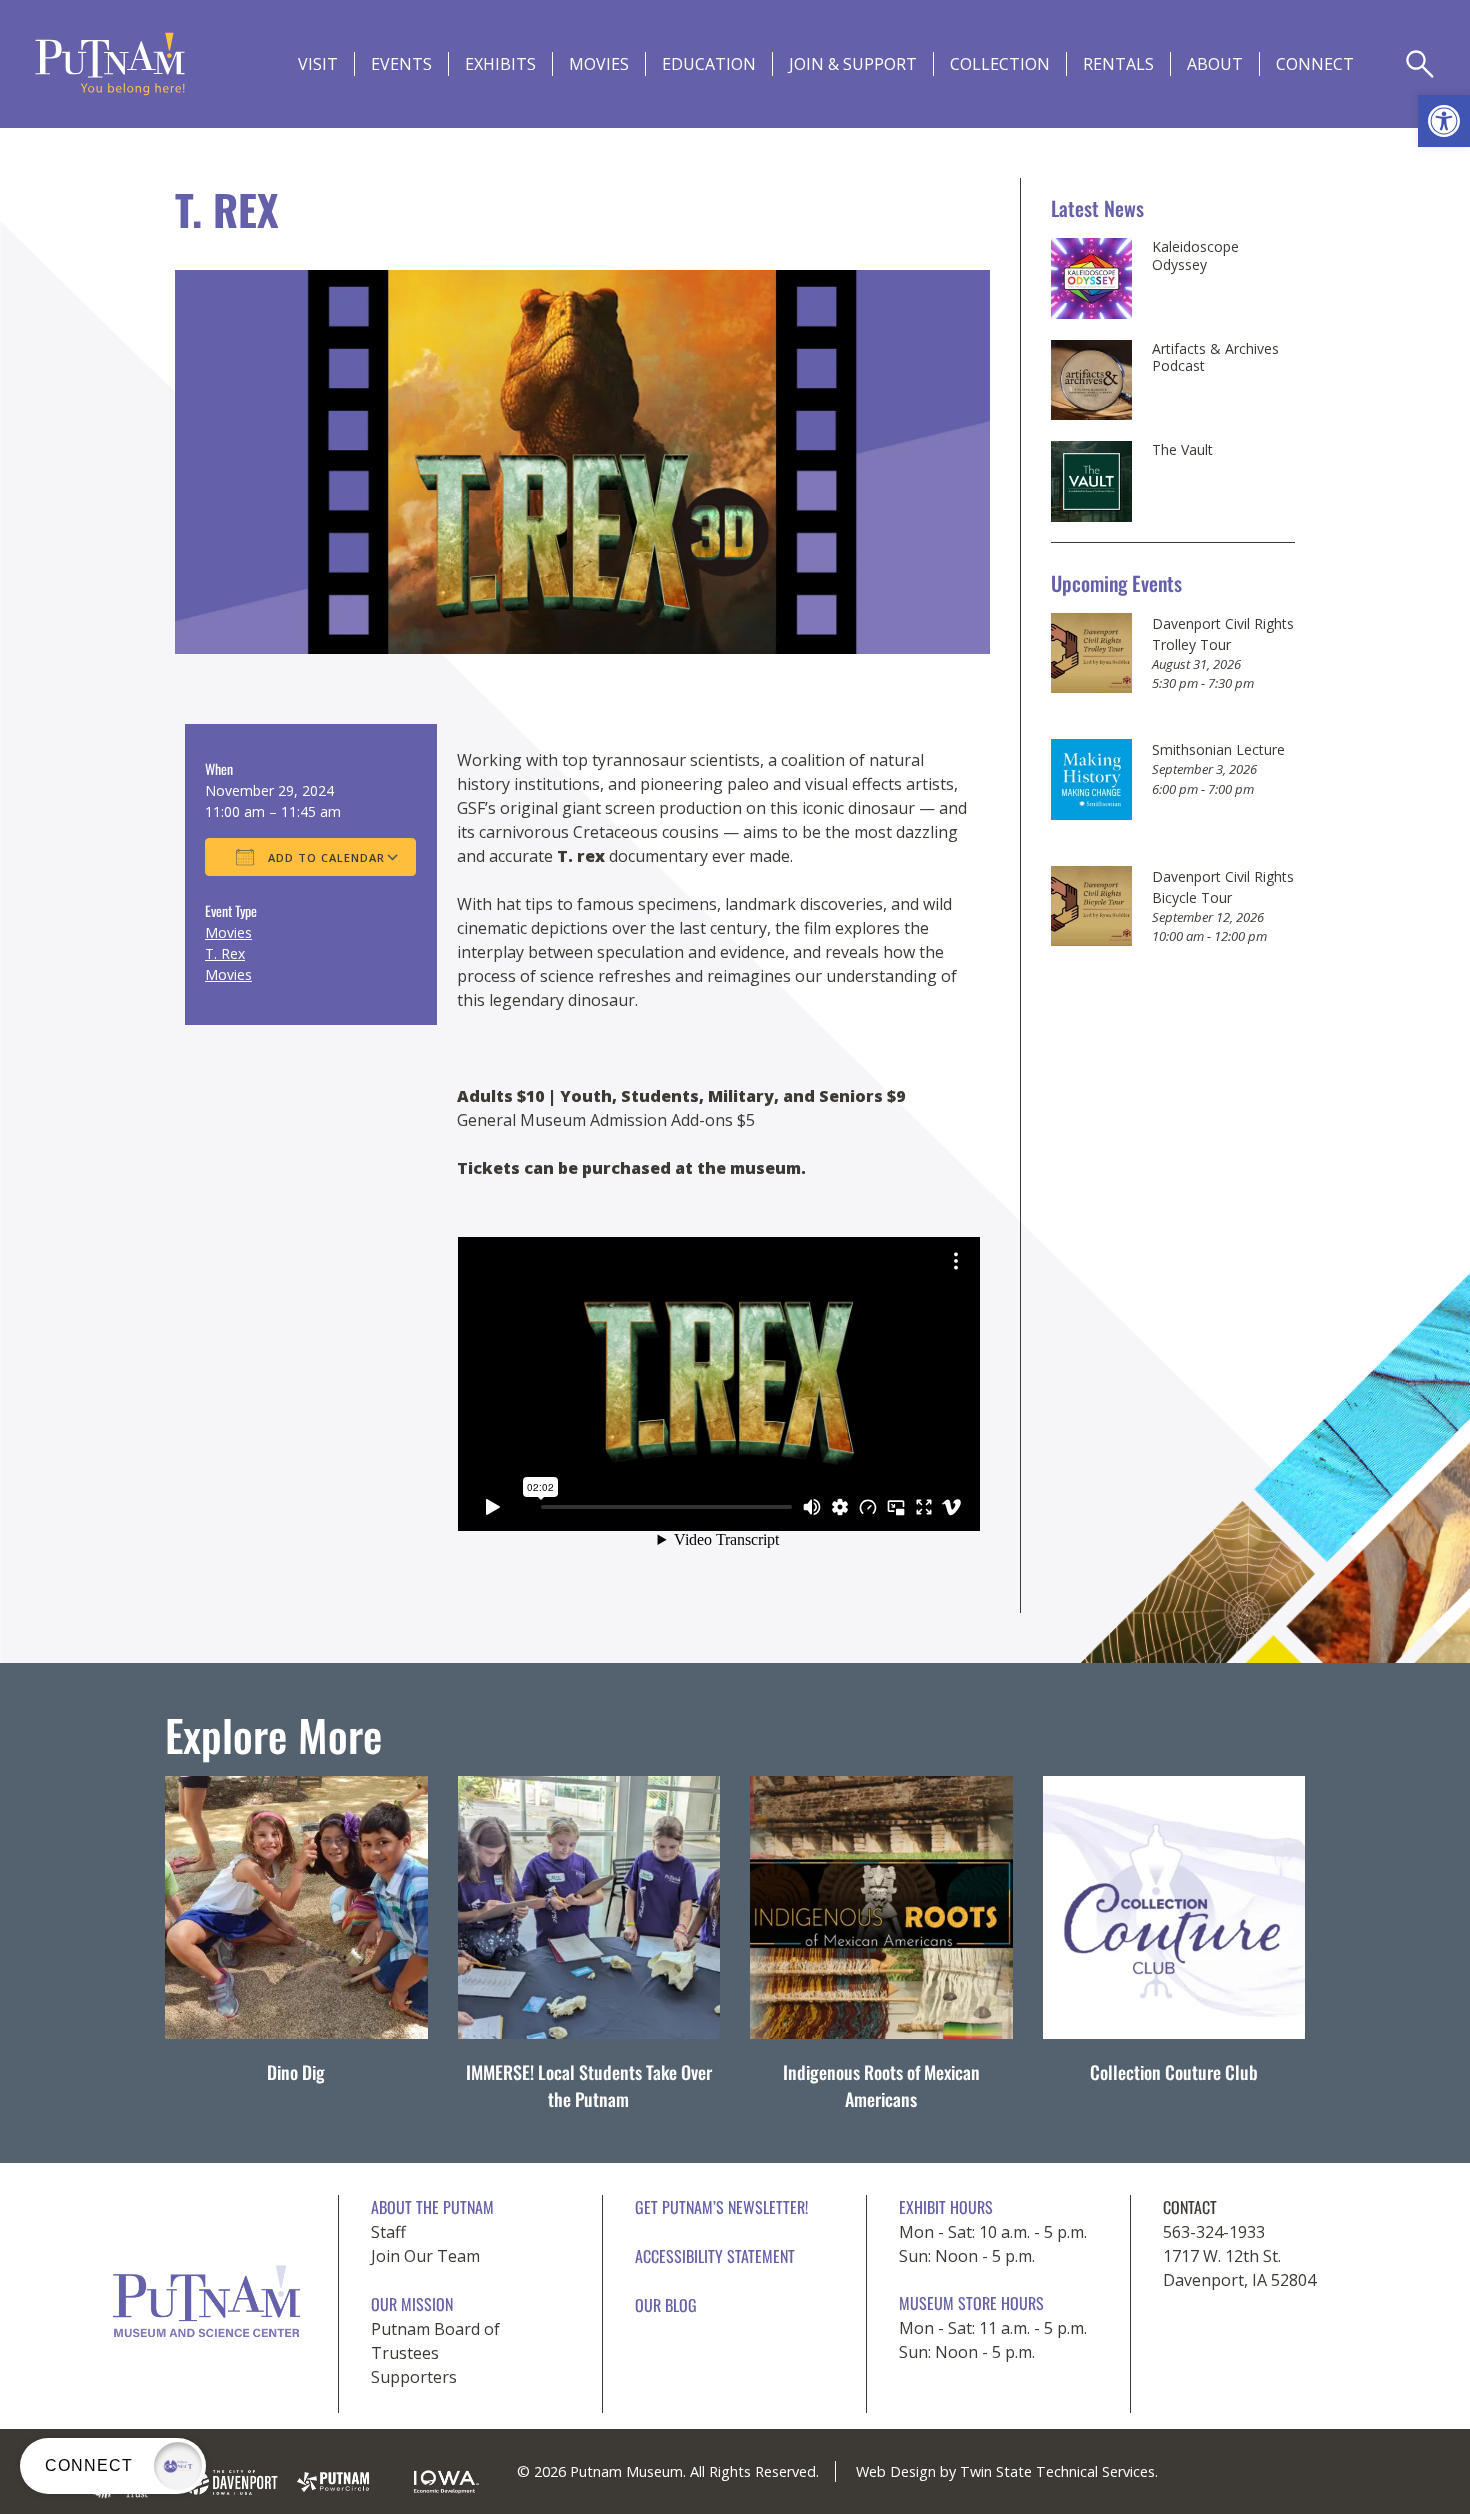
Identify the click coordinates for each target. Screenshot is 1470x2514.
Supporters (414, 2377)
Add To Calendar (324, 857)
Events (401, 64)
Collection (1000, 64)
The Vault (1182, 450)
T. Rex (225, 953)
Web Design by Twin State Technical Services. (1007, 2471)
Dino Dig (296, 2072)
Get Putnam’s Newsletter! (721, 2207)
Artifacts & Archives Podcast (1215, 357)
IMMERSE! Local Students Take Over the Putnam (589, 2085)
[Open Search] (1420, 64)
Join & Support (853, 64)
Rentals (1118, 64)
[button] (1444, 121)
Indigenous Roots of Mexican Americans (881, 2085)
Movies (599, 64)
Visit (318, 64)
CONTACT (1190, 2207)
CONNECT (1315, 64)
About (1215, 64)
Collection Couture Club (1174, 2072)
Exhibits (500, 64)
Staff (388, 2232)
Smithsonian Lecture (1218, 749)
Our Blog (666, 2305)
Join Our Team (425, 2256)
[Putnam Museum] (110, 64)
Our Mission (412, 2304)
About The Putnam (432, 2207)
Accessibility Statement (715, 2256)
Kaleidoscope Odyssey (1195, 255)
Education (709, 64)
